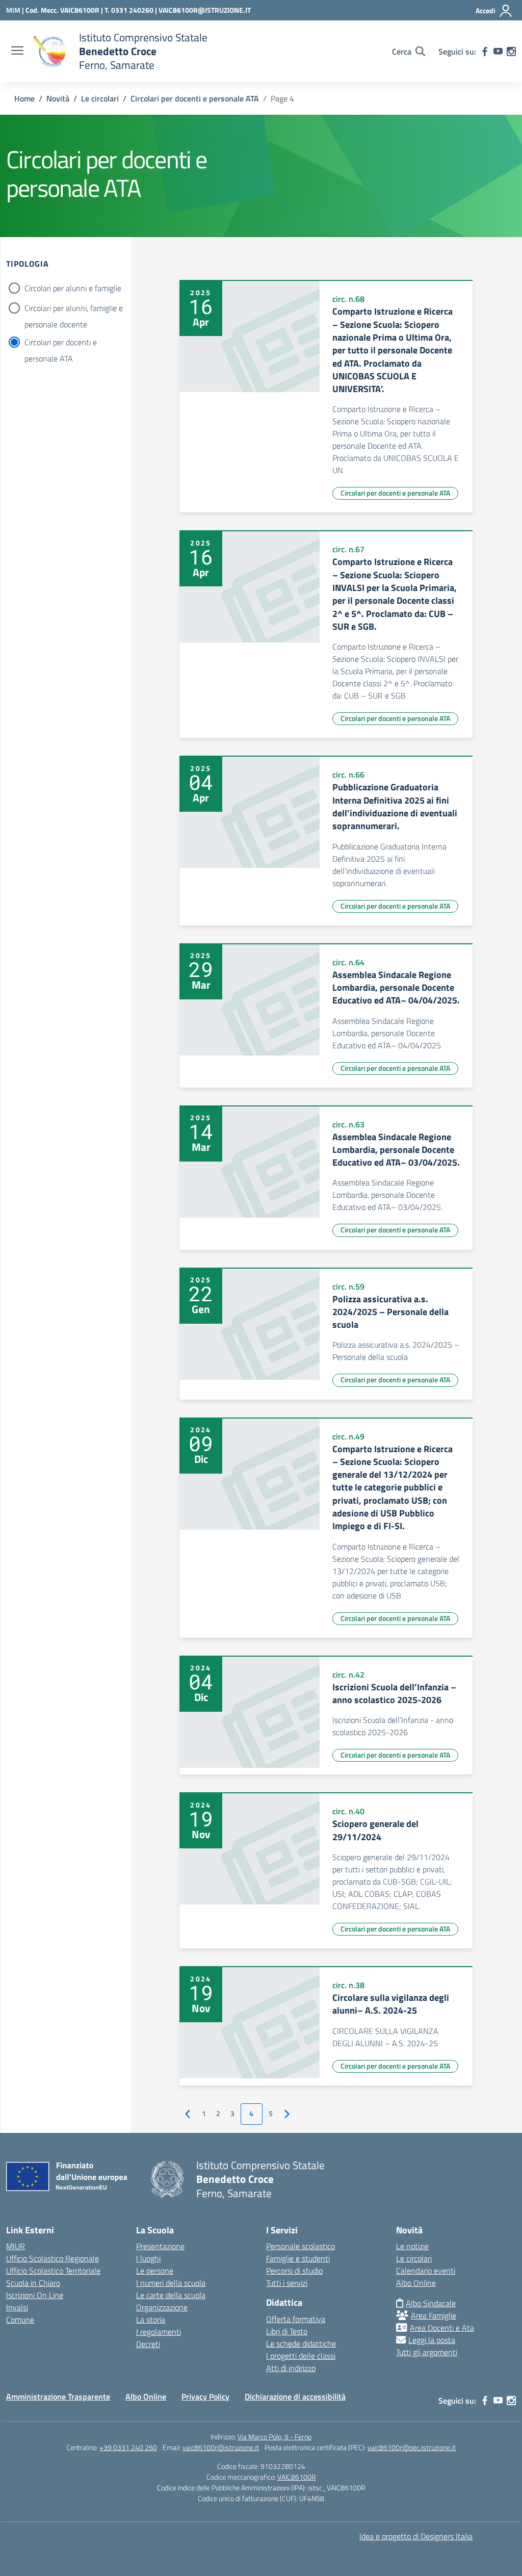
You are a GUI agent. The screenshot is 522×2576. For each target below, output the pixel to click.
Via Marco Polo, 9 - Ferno (275, 2437)
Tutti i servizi (287, 2283)
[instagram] (511, 51)
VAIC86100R (297, 2477)
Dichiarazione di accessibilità (295, 2397)
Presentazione (160, 2246)
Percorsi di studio (294, 2271)
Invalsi (17, 2307)
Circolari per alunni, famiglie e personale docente (74, 309)
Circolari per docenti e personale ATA (61, 343)
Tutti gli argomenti (427, 2352)
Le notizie (412, 2246)
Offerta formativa (296, 2319)
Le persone (155, 2271)
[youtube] (498, 51)
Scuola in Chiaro (33, 2283)
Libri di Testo (287, 2331)
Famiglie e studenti (298, 2258)
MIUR (16, 2246)
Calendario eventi (426, 2271)
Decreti (148, 2344)
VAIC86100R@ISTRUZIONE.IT (205, 10)
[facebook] (485, 51)
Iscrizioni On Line (35, 2295)
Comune (20, 2320)
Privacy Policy (205, 2397)
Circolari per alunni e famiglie (73, 288)
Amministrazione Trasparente (58, 2397)
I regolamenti (159, 2332)
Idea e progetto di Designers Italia (416, 2536)
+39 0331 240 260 (128, 2447)
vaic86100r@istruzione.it (221, 2447)
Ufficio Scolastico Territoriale (53, 2271)
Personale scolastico (301, 2246)
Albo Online (416, 2283)
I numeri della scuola (171, 2283)
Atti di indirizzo (291, 2368)
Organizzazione (162, 2307)
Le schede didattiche (301, 2343)
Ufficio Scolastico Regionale (53, 2258)
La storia (151, 2320)
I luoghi (148, 2258)
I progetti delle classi (301, 2356)
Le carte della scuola (171, 2295)
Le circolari (414, 2258)
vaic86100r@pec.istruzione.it (412, 2447)
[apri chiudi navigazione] (17, 51)
